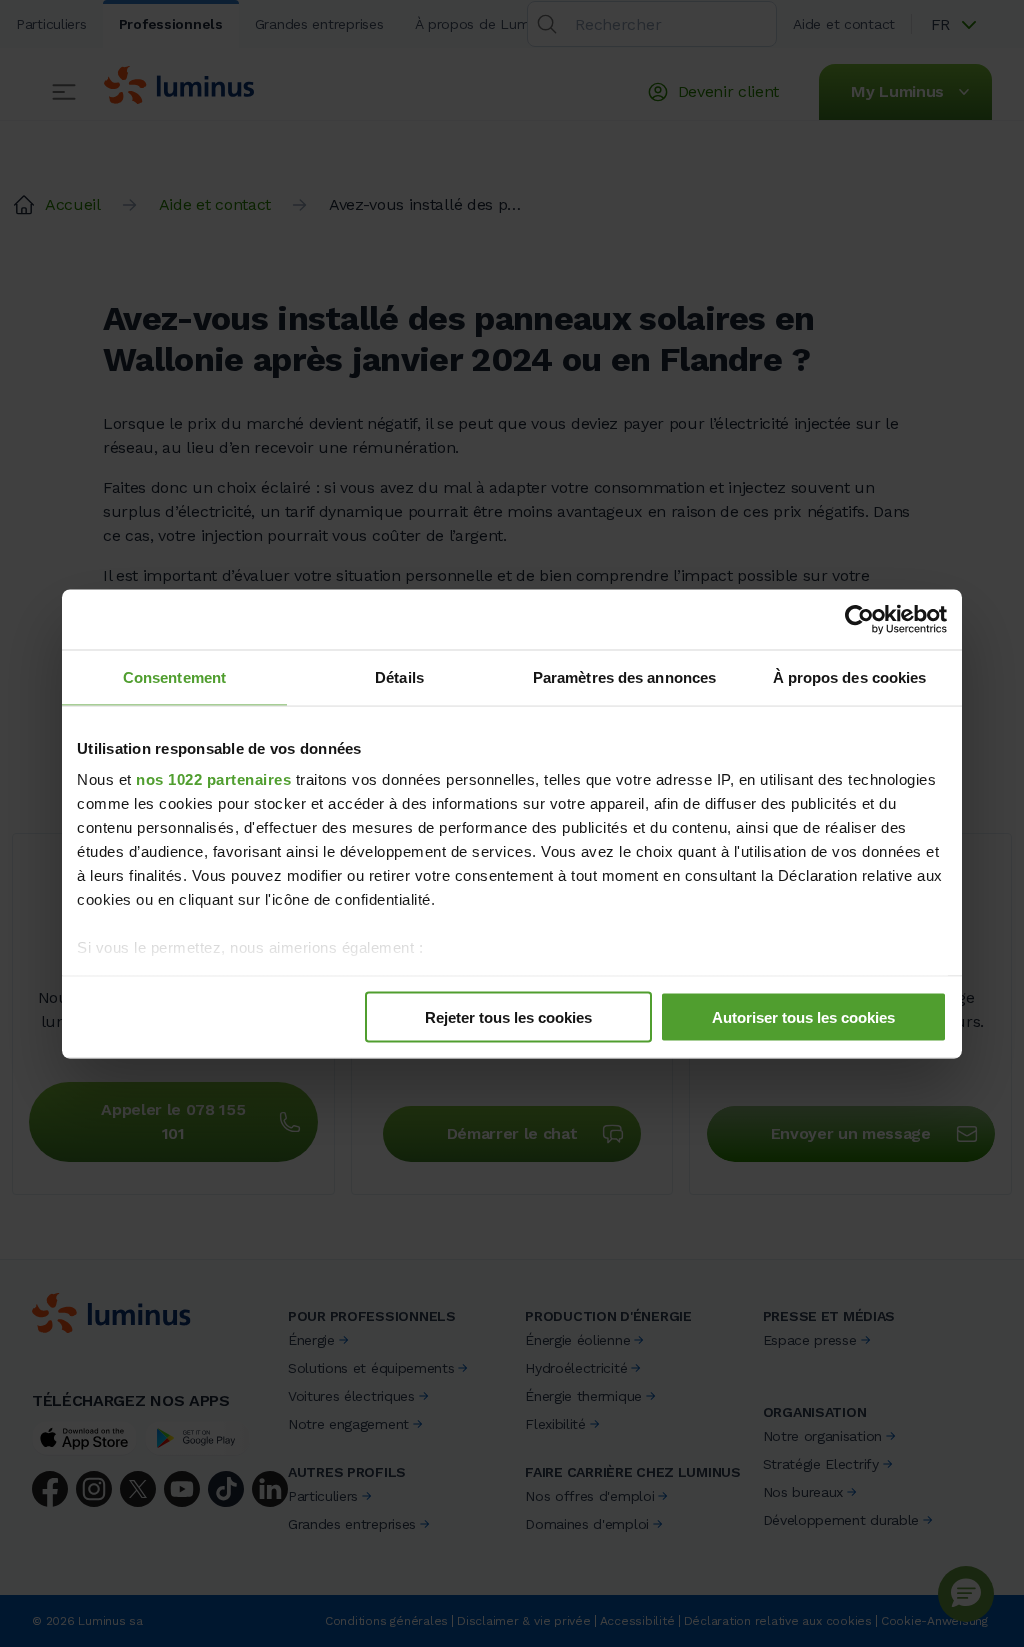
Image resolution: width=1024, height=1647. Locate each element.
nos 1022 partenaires (213, 779)
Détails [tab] (399, 676)
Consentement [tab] (174, 676)
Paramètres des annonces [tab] (624, 676)
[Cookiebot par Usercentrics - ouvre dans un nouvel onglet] (859, 619)
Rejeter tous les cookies (508, 1016)
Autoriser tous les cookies (803, 1016)
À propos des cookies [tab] (850, 676)
